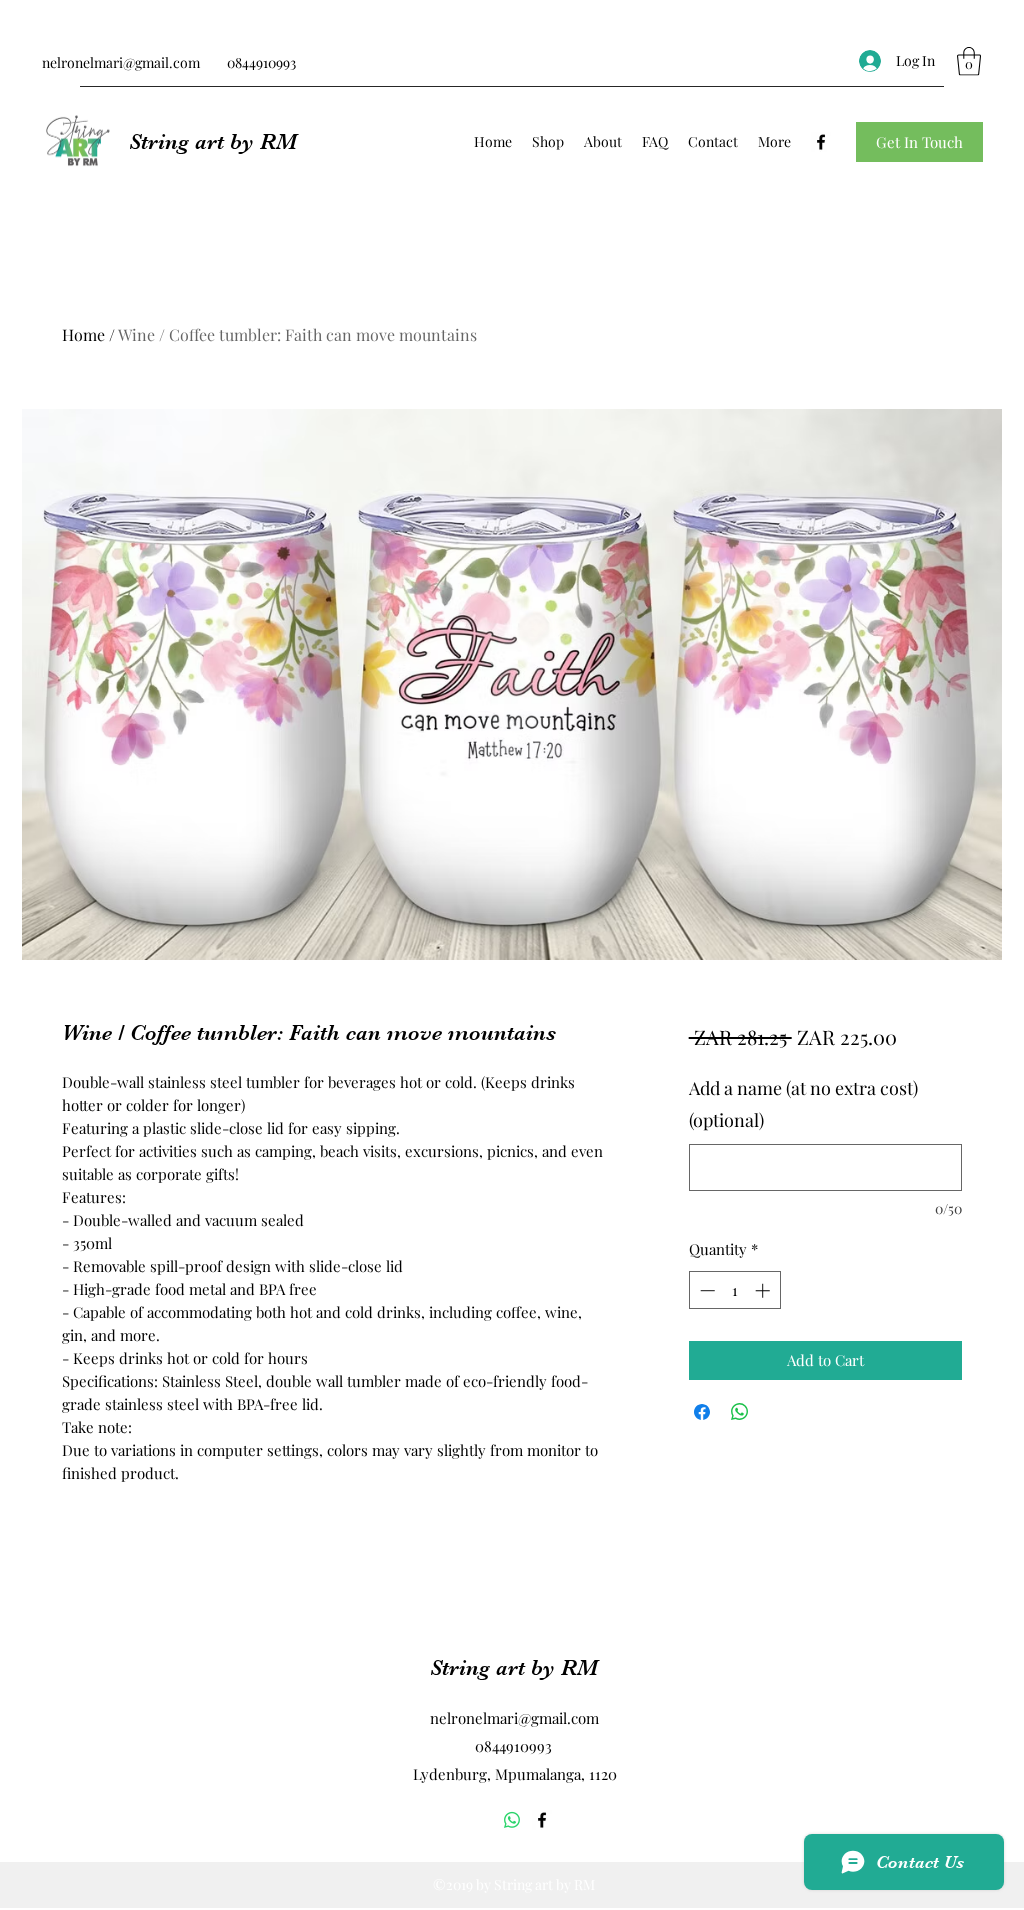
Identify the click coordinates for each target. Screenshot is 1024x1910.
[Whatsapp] (512, 1820)
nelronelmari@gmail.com (121, 62)
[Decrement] (705, 1290)
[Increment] (764, 1290)
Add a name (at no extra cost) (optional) (803, 1104)
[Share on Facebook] (702, 1412)
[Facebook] (821, 142)
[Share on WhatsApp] (740, 1412)
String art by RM (213, 141)
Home (83, 334)
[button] (969, 61)
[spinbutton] (734, 1290)
